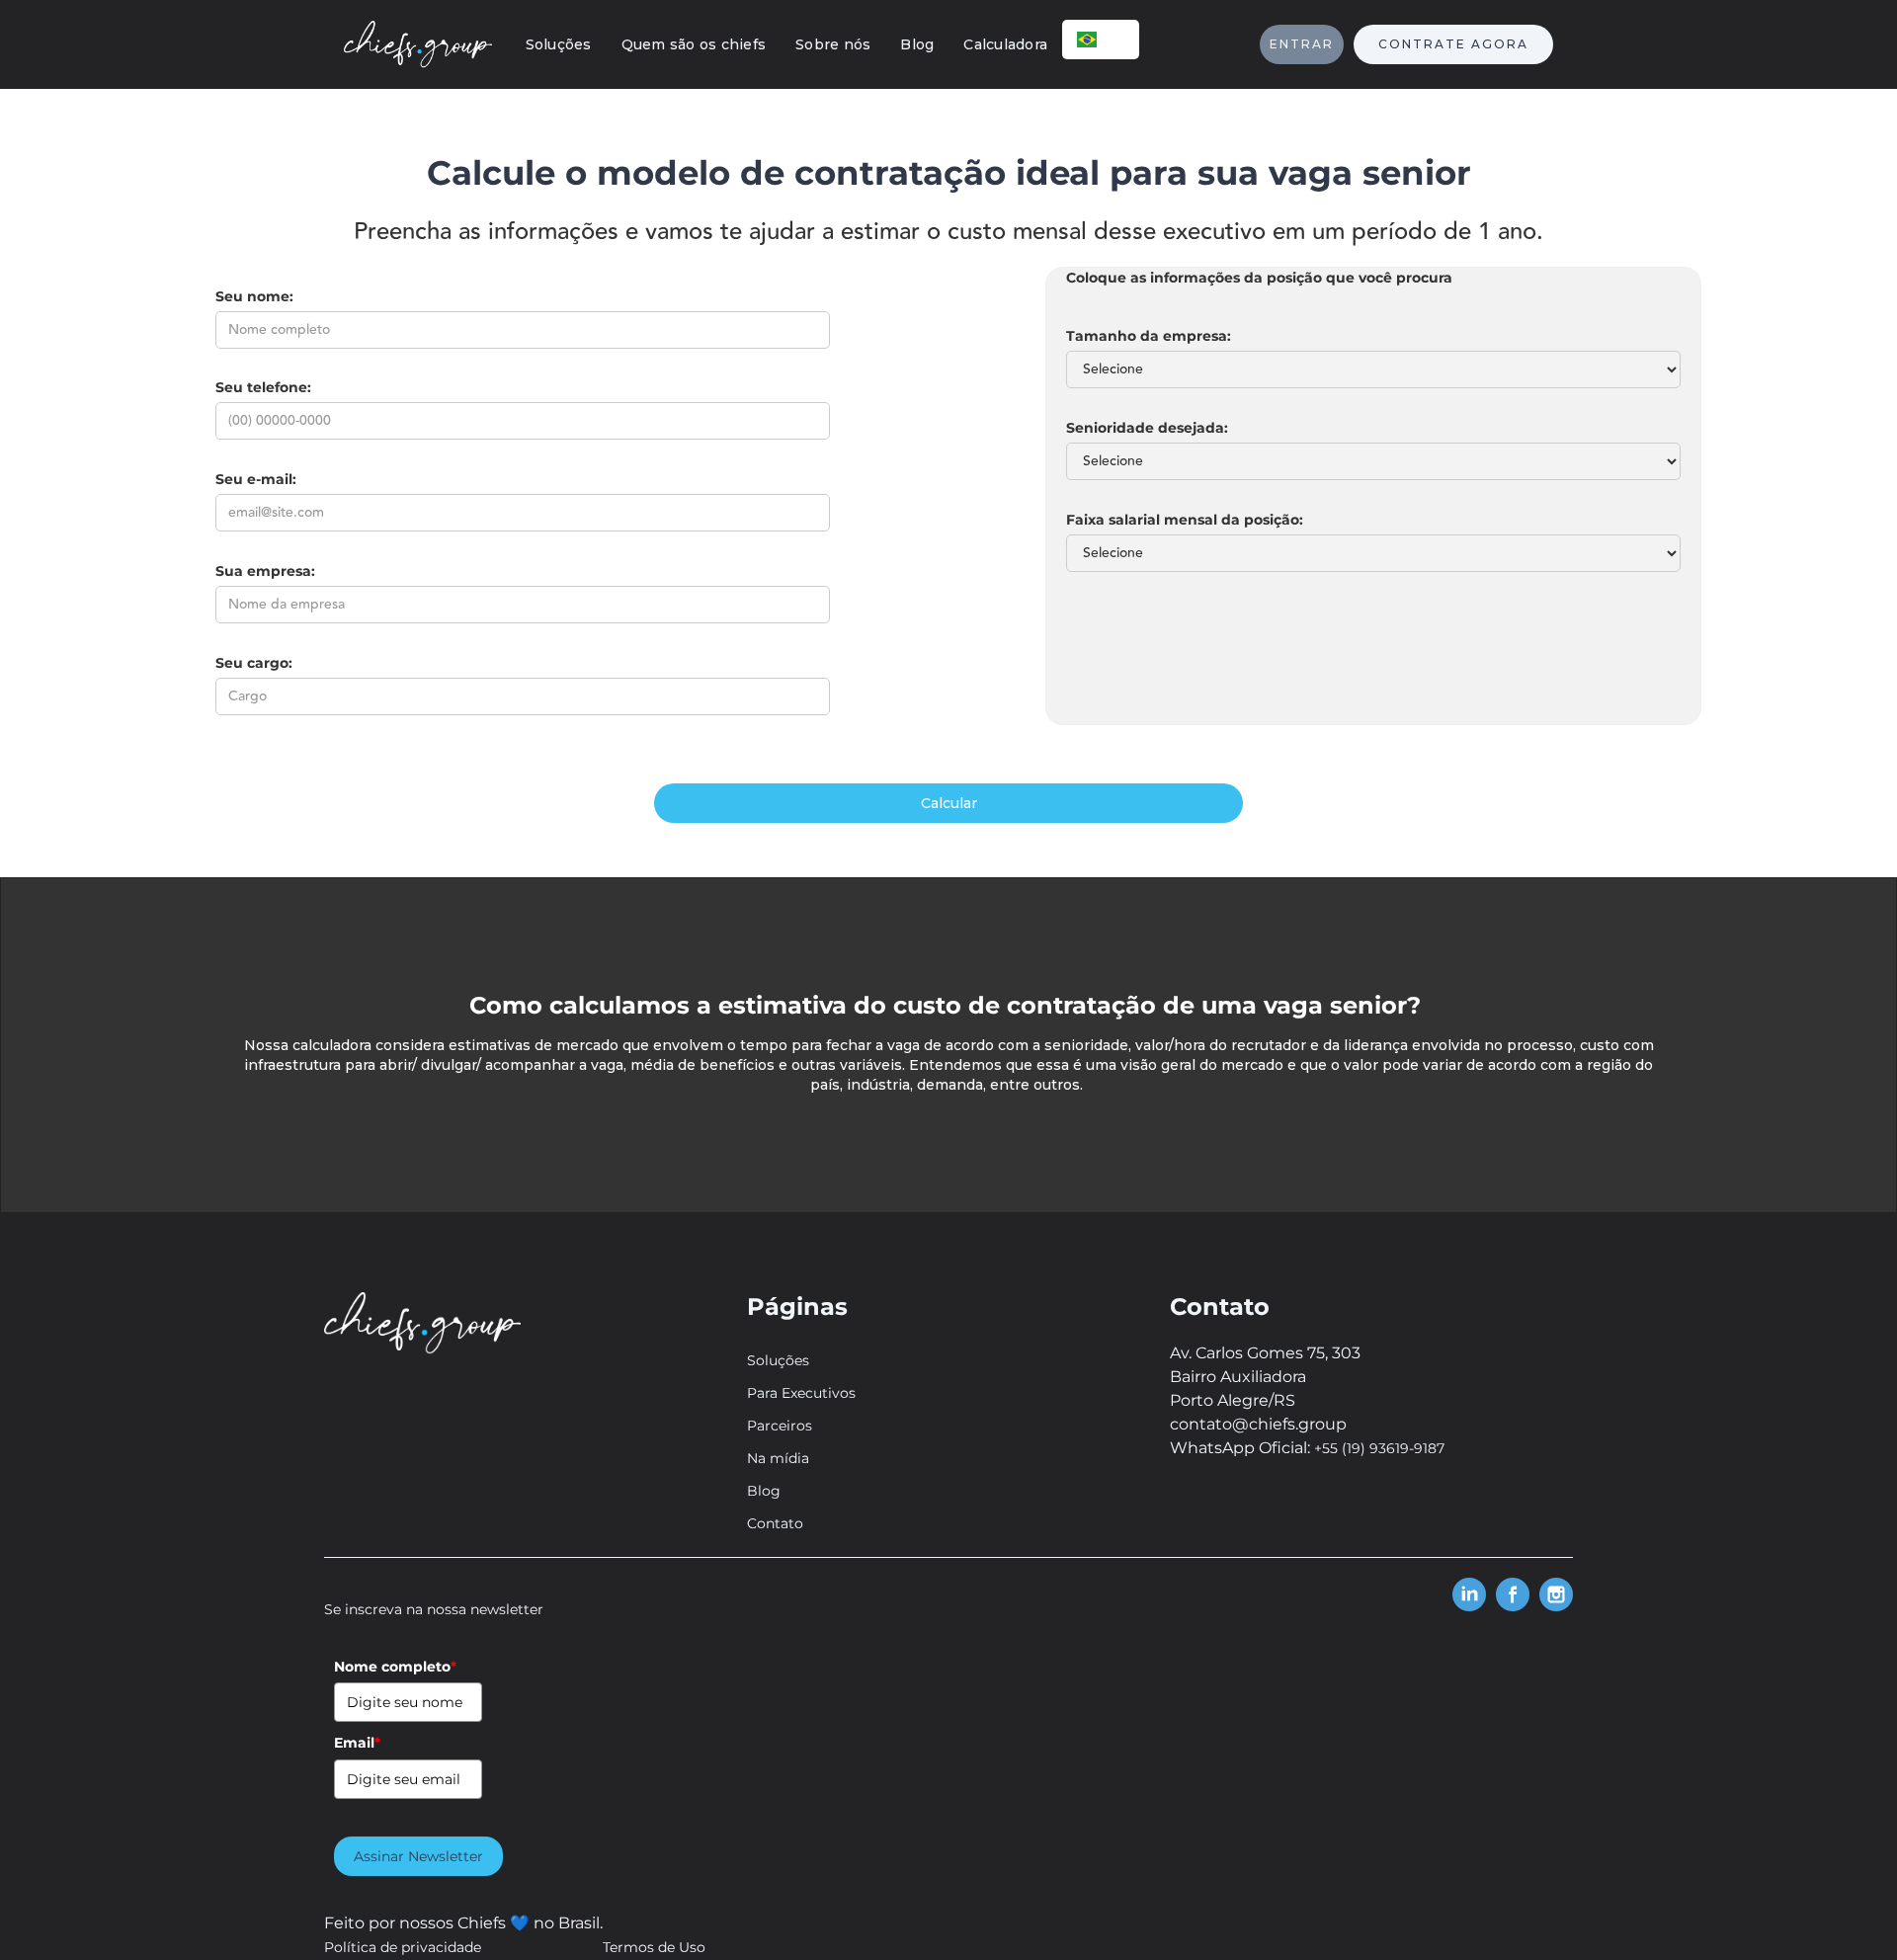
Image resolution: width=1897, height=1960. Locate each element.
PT (1116, 39)
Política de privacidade (403, 1947)
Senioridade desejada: (1147, 428)
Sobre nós (833, 44)
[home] (418, 44)
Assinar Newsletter (418, 1856)
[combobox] (1101, 40)
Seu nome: (254, 296)
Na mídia (778, 1458)
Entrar (1302, 44)
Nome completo (395, 1667)
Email (357, 1743)
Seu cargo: (254, 663)
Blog (917, 44)
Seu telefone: (263, 387)
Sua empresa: (265, 571)
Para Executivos (801, 1393)
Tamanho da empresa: (1149, 336)
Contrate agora (1453, 44)
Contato (775, 1523)
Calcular (949, 803)
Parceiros (780, 1426)
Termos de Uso (654, 1947)
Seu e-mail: (256, 479)
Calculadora (1005, 44)
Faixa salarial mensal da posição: (1185, 520)
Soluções (559, 44)
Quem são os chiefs (694, 44)
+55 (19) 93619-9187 (1379, 1448)
